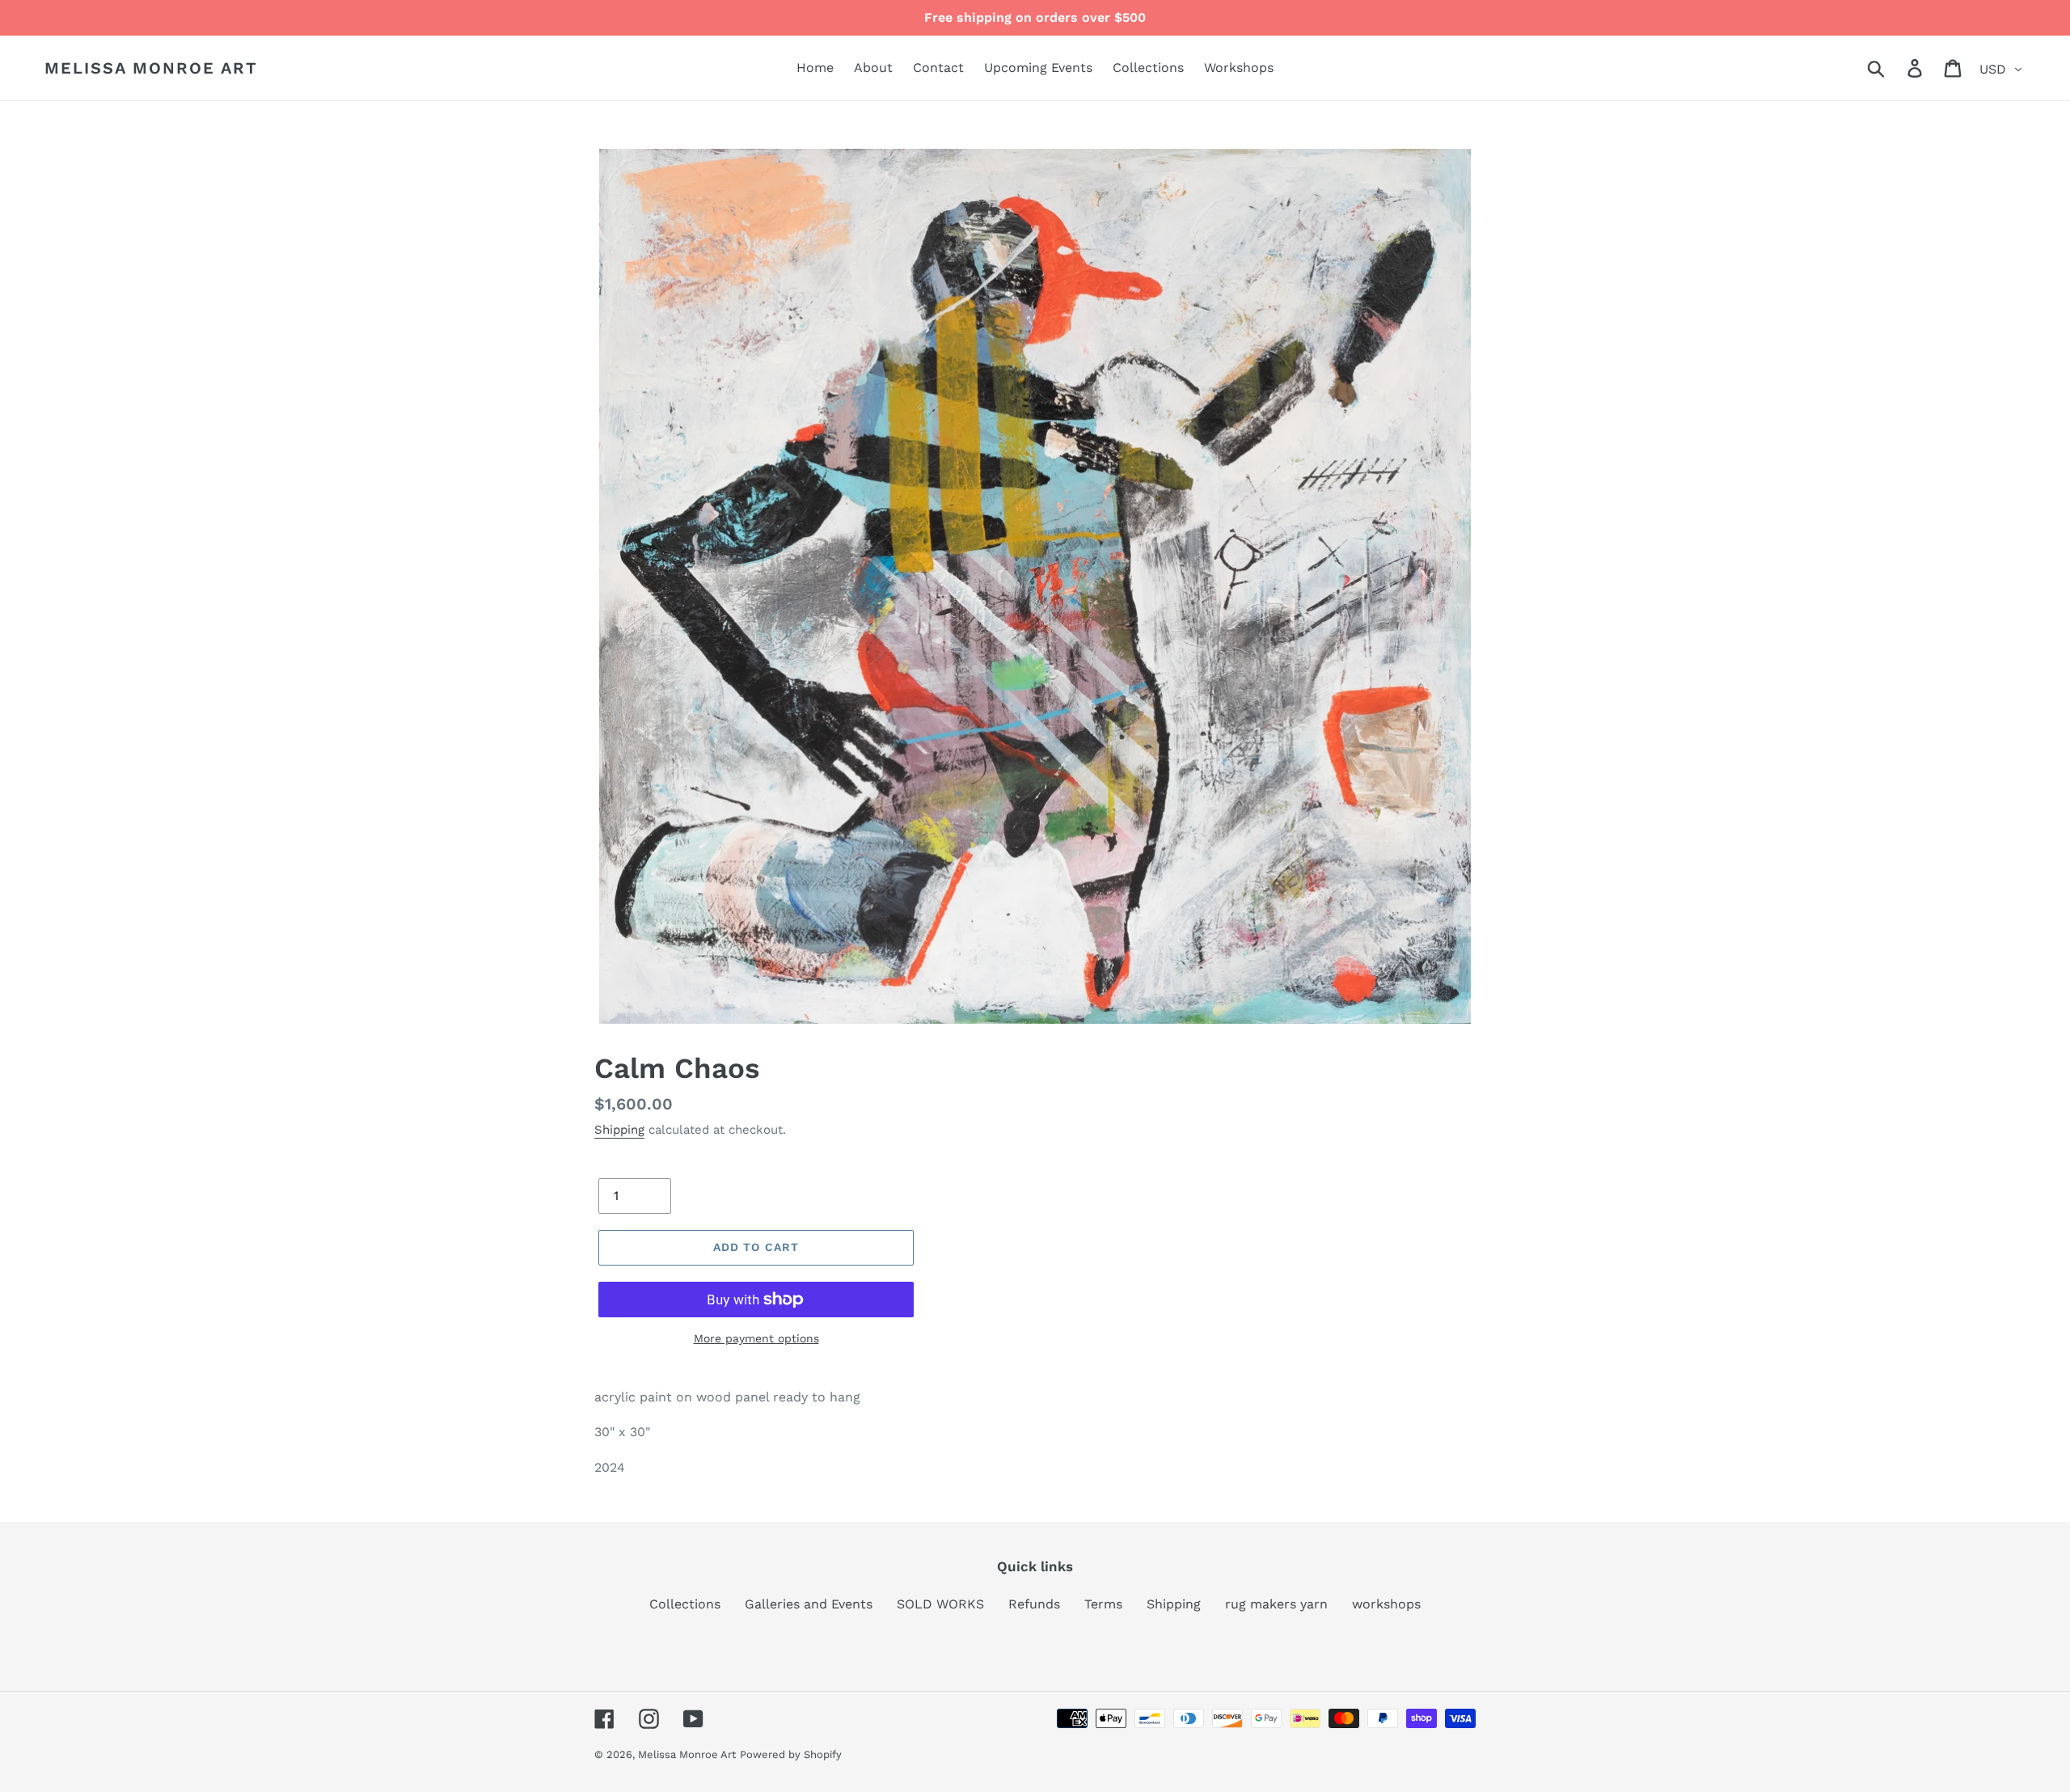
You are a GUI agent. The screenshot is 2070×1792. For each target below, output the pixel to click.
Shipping (619, 1130)
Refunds (1034, 1604)
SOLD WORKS (940, 1604)
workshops (1386, 1604)
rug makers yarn (1276, 1604)
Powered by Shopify (791, 1754)
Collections (685, 1604)
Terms (1103, 1604)
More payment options (756, 1338)
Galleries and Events (809, 1604)
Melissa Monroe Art (151, 68)
